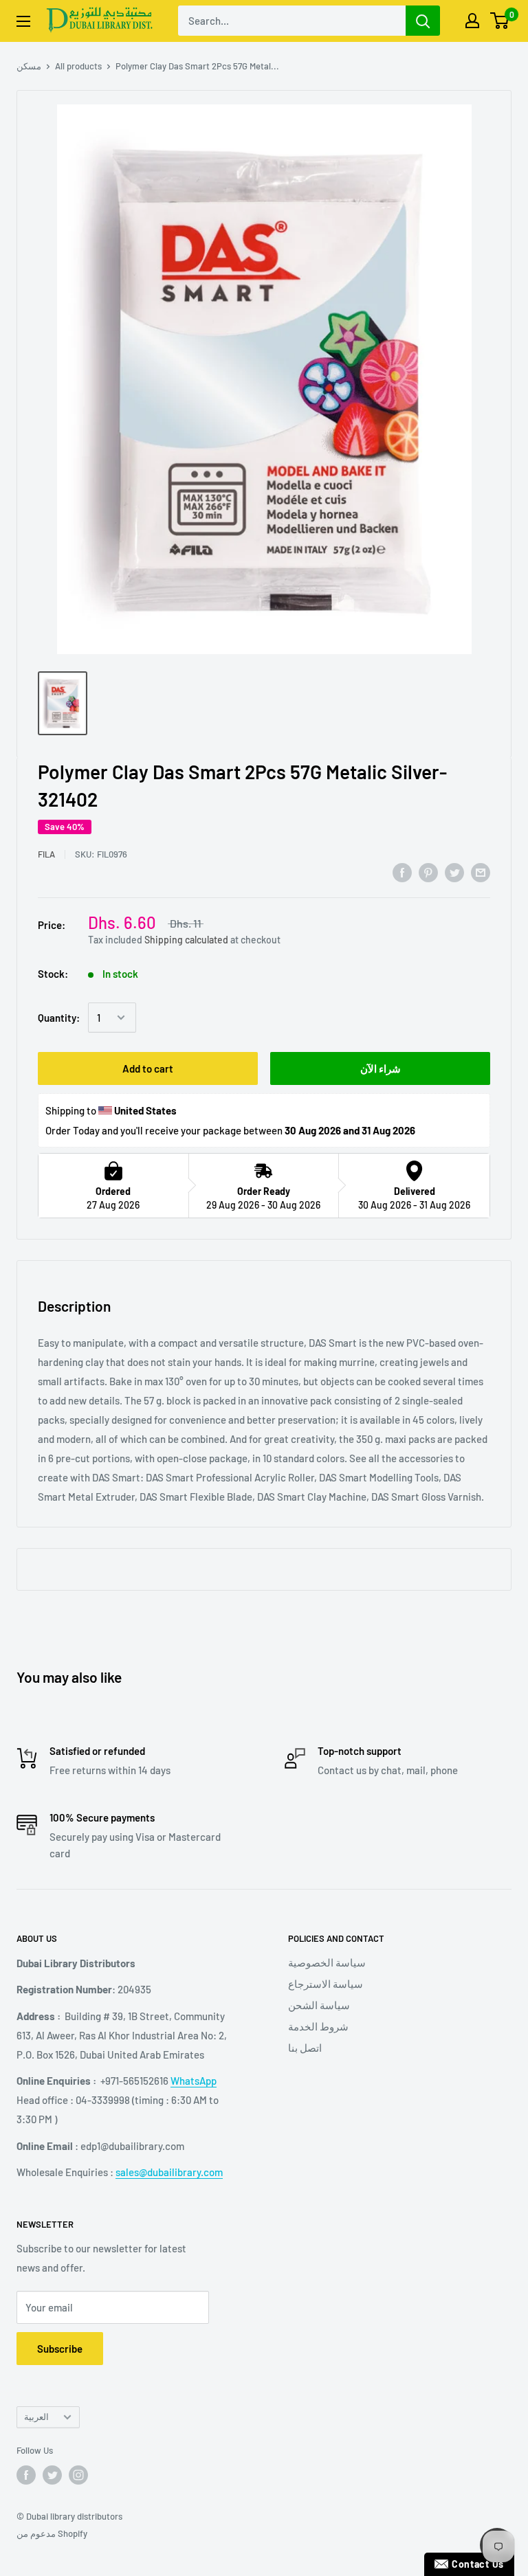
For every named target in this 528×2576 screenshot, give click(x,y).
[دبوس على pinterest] (428, 872)
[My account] (472, 21)
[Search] (423, 21)
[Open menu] (23, 21)
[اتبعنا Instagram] (78, 2475)
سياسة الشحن (319, 2005)
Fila (46, 854)
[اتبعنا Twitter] (52, 2475)
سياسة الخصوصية (327, 1962)
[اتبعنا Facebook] (26, 2475)
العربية (36, 2417)
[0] (500, 21)
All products (78, 66)
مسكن (29, 66)
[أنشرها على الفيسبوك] (402, 872)
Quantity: (59, 1018)
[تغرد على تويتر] (454, 872)
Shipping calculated (186, 940)
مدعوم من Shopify (52, 2533)
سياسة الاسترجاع (326, 1984)
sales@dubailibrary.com (169, 2172)
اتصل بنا (305, 2048)
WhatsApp (194, 2081)
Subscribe (60, 2349)
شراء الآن (381, 1068)
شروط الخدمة (318, 2026)
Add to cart (148, 1068)
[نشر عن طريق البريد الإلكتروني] (481, 872)
